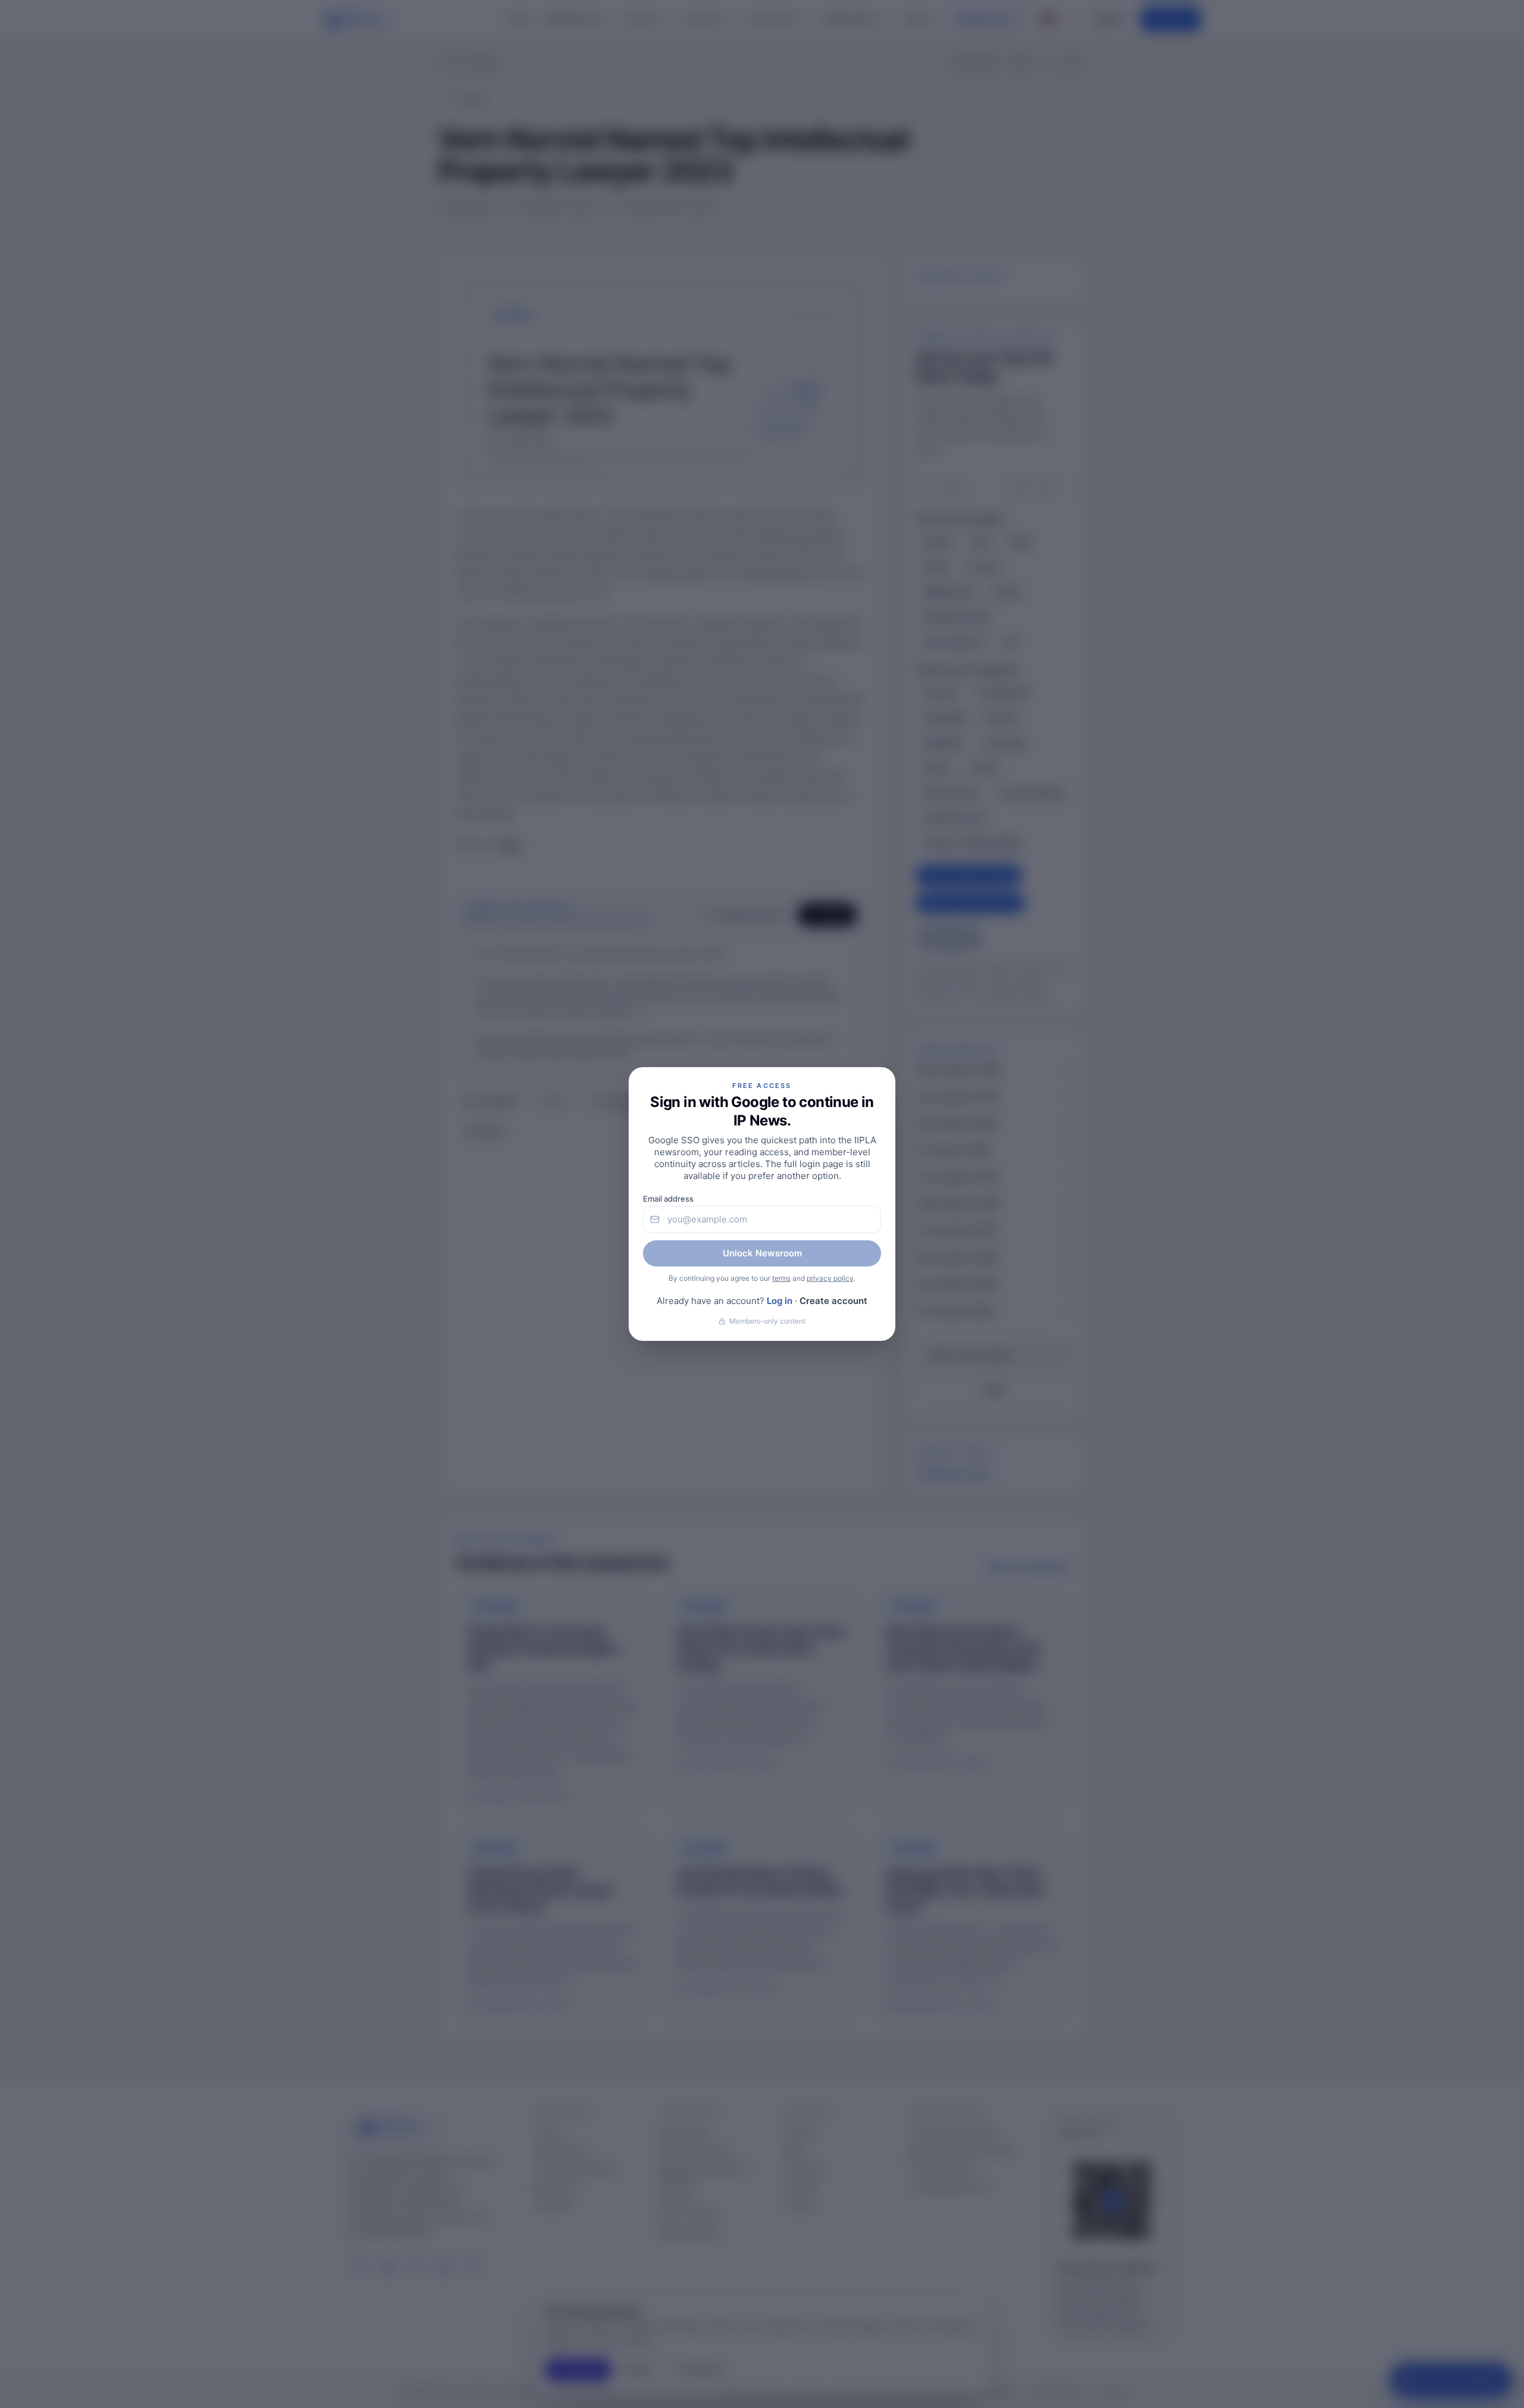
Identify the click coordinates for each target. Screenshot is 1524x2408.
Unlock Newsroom (762, 1253)
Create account (833, 1301)
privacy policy (830, 1278)
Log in (780, 1301)
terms (781, 1278)
